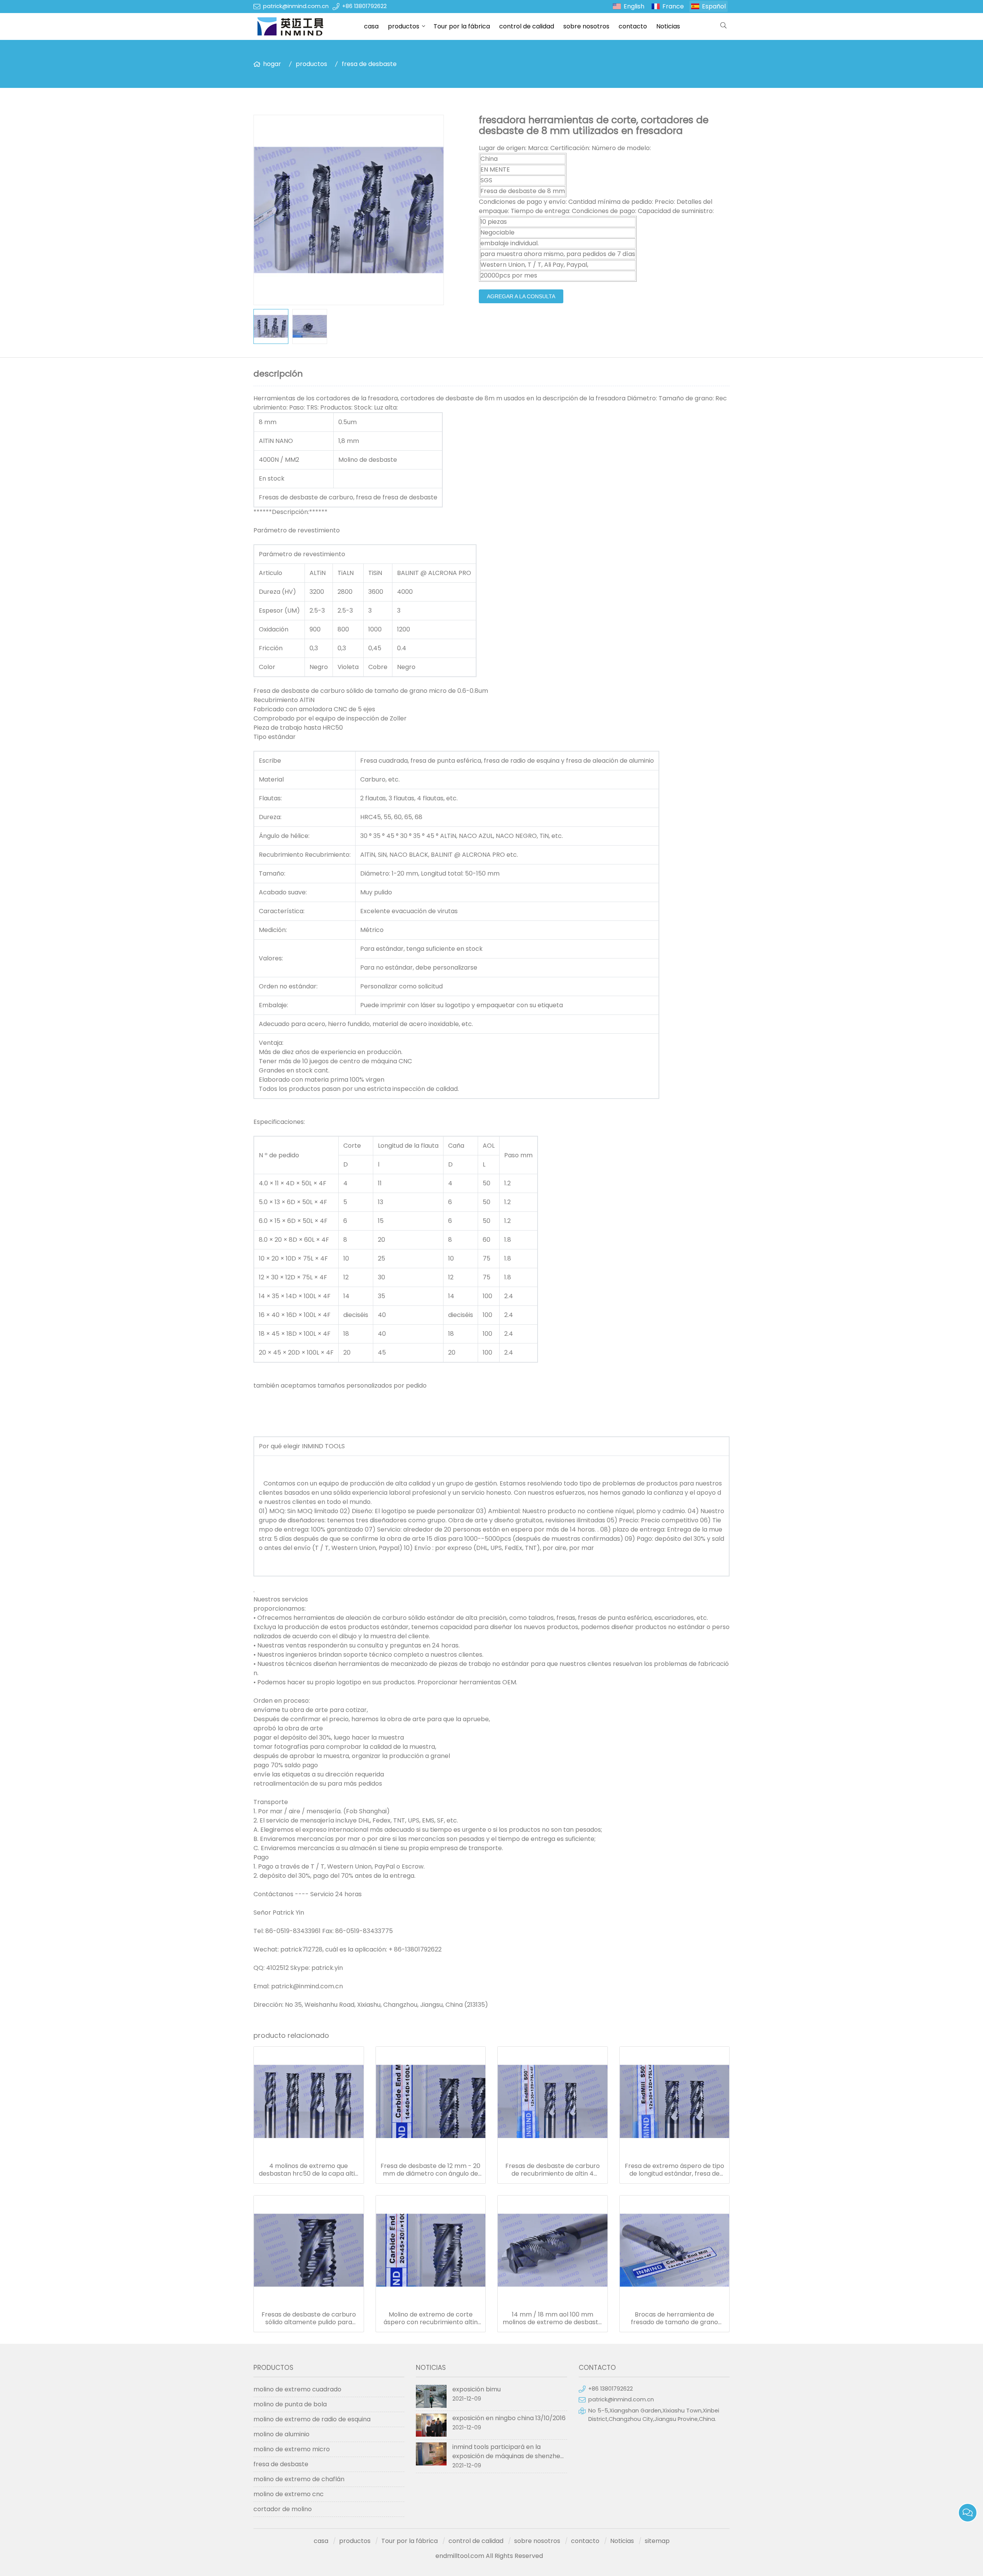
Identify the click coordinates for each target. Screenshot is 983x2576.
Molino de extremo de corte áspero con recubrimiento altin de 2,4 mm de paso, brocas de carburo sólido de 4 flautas (431, 2318)
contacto (633, 26)
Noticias (668, 26)
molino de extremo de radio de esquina (312, 2419)
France (673, 6)
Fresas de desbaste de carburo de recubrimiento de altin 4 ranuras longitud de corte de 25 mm (552, 2170)
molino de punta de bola (290, 2404)
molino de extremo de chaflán (299, 2479)
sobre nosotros (586, 26)
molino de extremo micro (292, 2449)
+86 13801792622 (364, 6)
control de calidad (527, 26)
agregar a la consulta (521, 296)
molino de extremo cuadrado (297, 2389)
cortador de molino (283, 2509)
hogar (272, 64)
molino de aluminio (281, 2434)
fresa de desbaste (369, 64)
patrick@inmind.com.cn (296, 6)
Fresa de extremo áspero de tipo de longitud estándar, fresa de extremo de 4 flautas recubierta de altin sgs (674, 2170)
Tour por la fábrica (462, 26)
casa (371, 26)
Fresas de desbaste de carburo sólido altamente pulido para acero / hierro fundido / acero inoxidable (309, 2318)
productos (404, 26)
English (634, 6)
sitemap (657, 2541)
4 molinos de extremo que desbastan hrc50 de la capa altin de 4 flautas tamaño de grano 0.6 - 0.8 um (309, 2170)
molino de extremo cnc (289, 2494)
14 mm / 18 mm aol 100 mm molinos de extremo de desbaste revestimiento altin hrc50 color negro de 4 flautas (552, 2318)
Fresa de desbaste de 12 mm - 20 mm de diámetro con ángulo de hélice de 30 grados (430, 2170)
